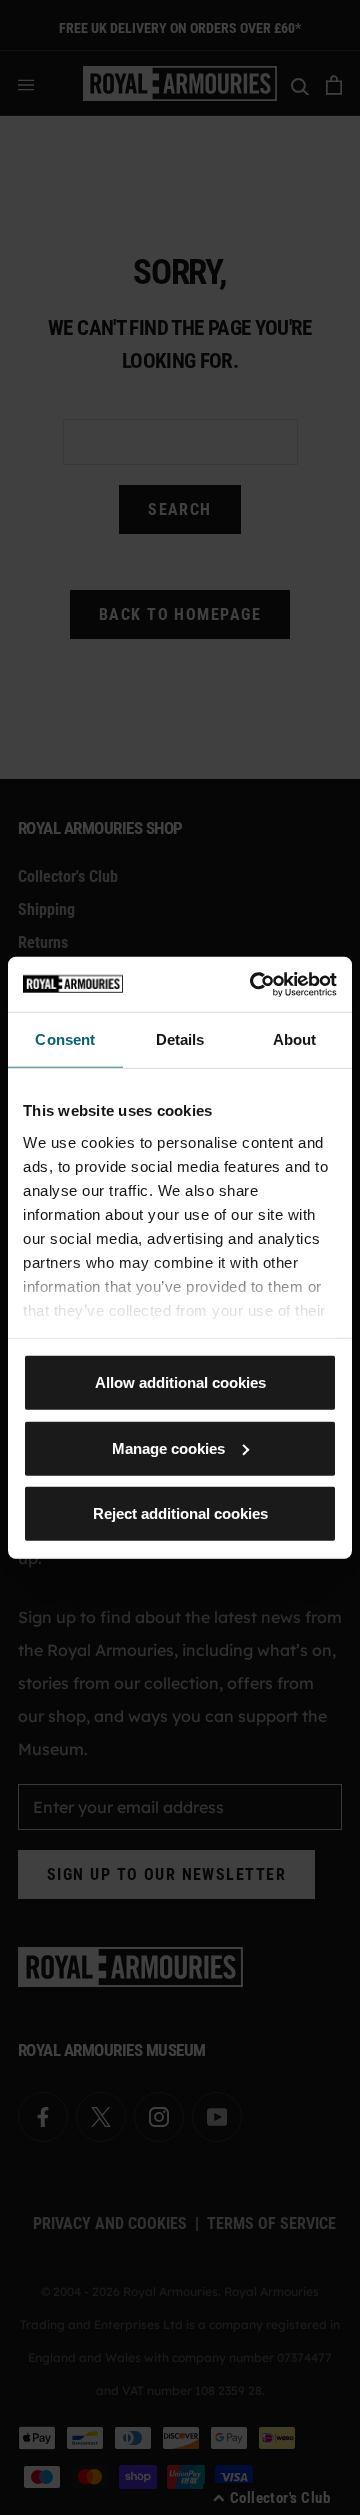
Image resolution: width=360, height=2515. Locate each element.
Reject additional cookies (180, 1513)
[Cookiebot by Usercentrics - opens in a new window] (254, 984)
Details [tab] (180, 1039)
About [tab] (295, 1039)
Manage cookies (168, 1447)
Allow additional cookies (180, 1382)
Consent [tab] (65, 1039)
